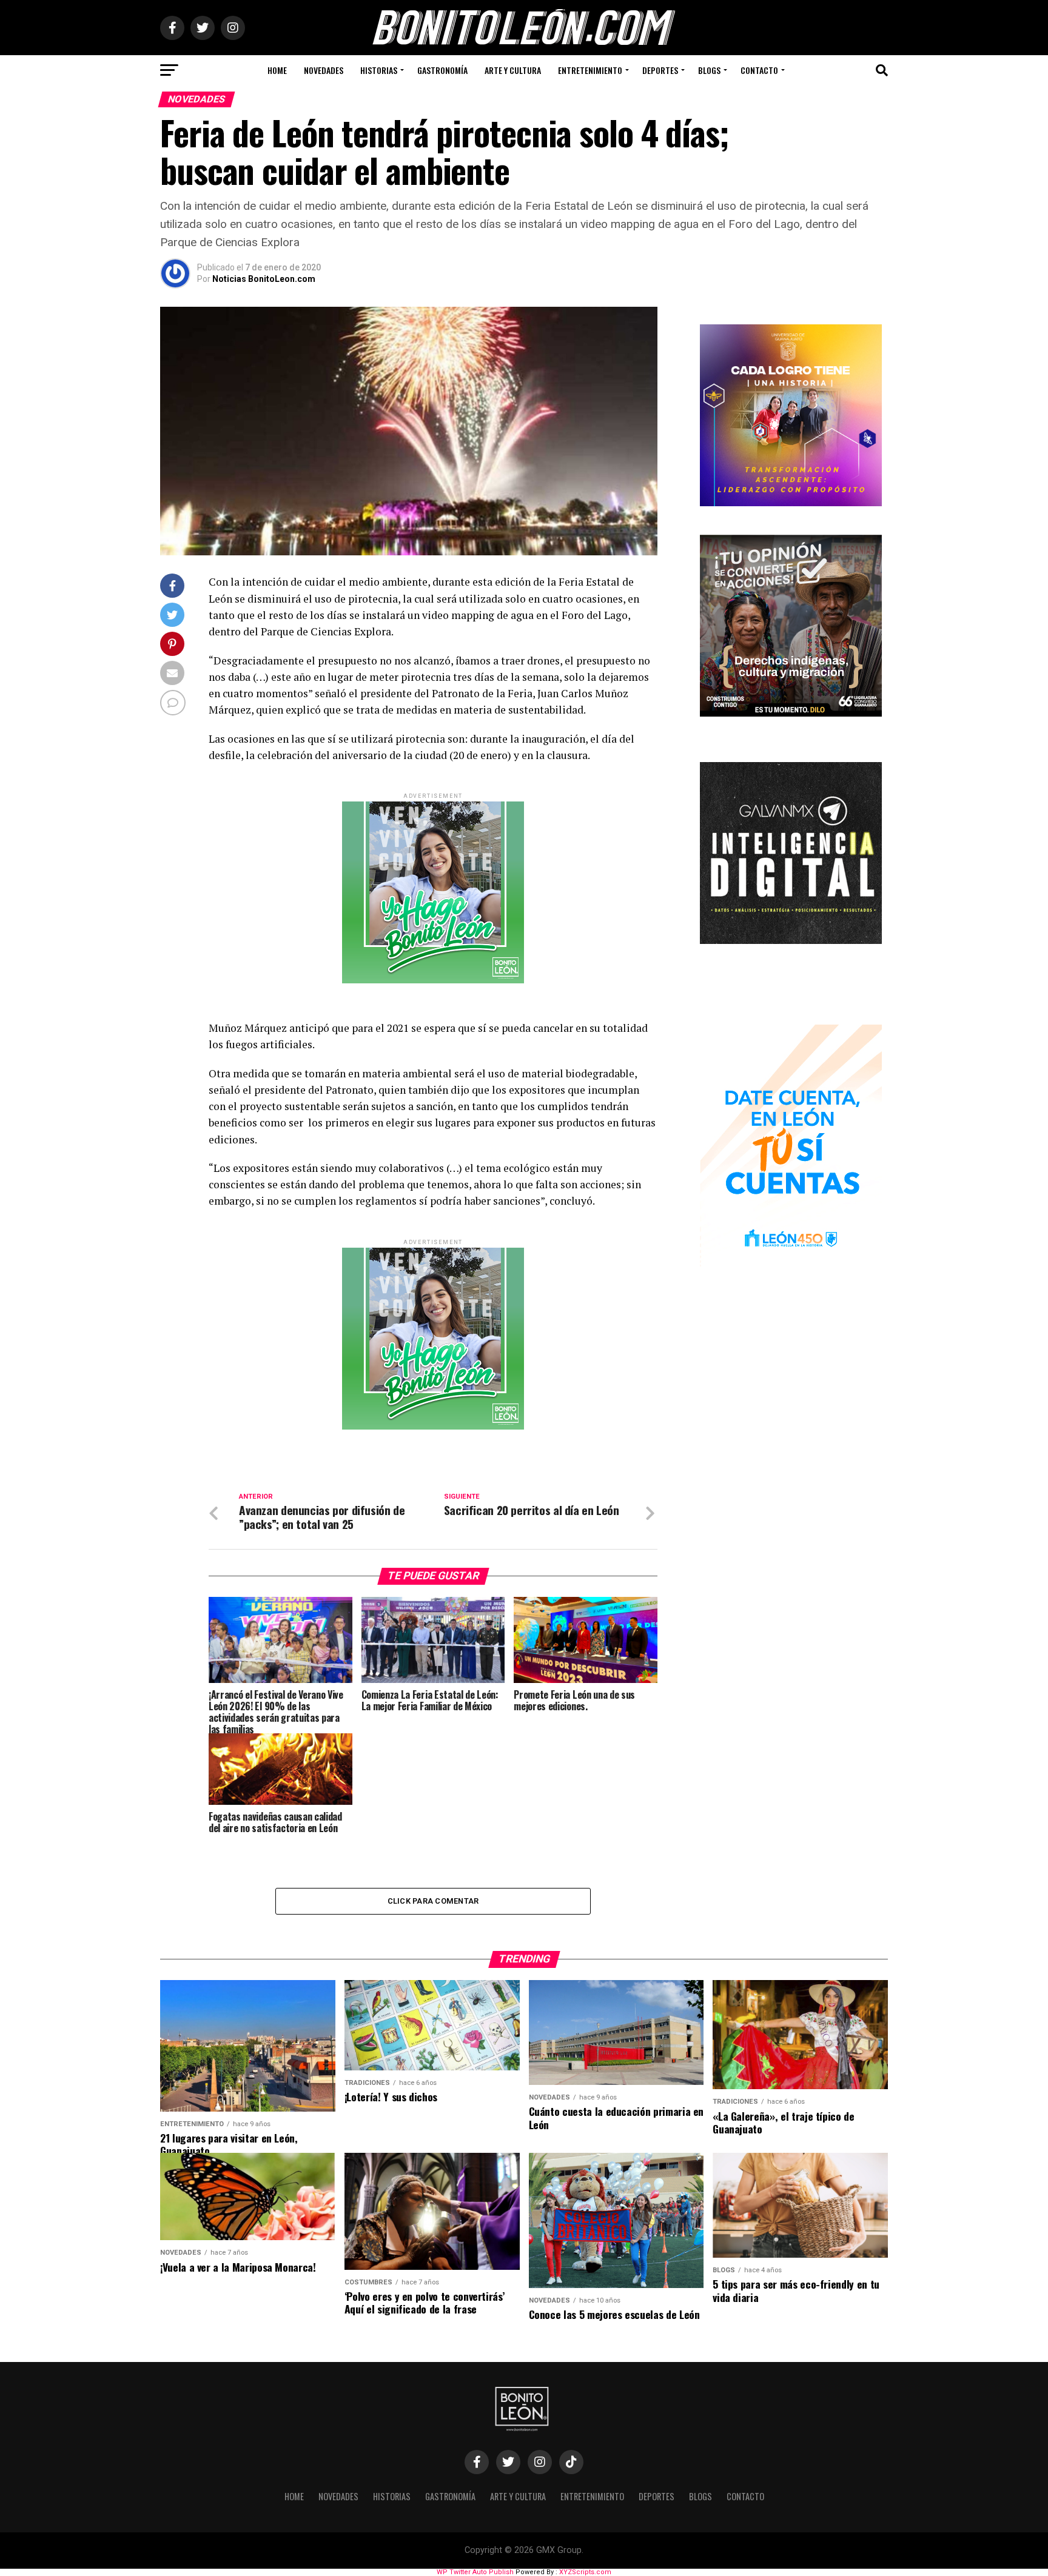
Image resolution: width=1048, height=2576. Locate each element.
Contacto (759, 70)
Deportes (660, 70)
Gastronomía (442, 70)
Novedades (324, 70)
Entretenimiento (590, 70)
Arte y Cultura (513, 70)
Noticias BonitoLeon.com (264, 279)
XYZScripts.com (585, 2572)
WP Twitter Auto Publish (475, 2572)
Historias (379, 70)
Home (277, 70)
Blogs (709, 70)
